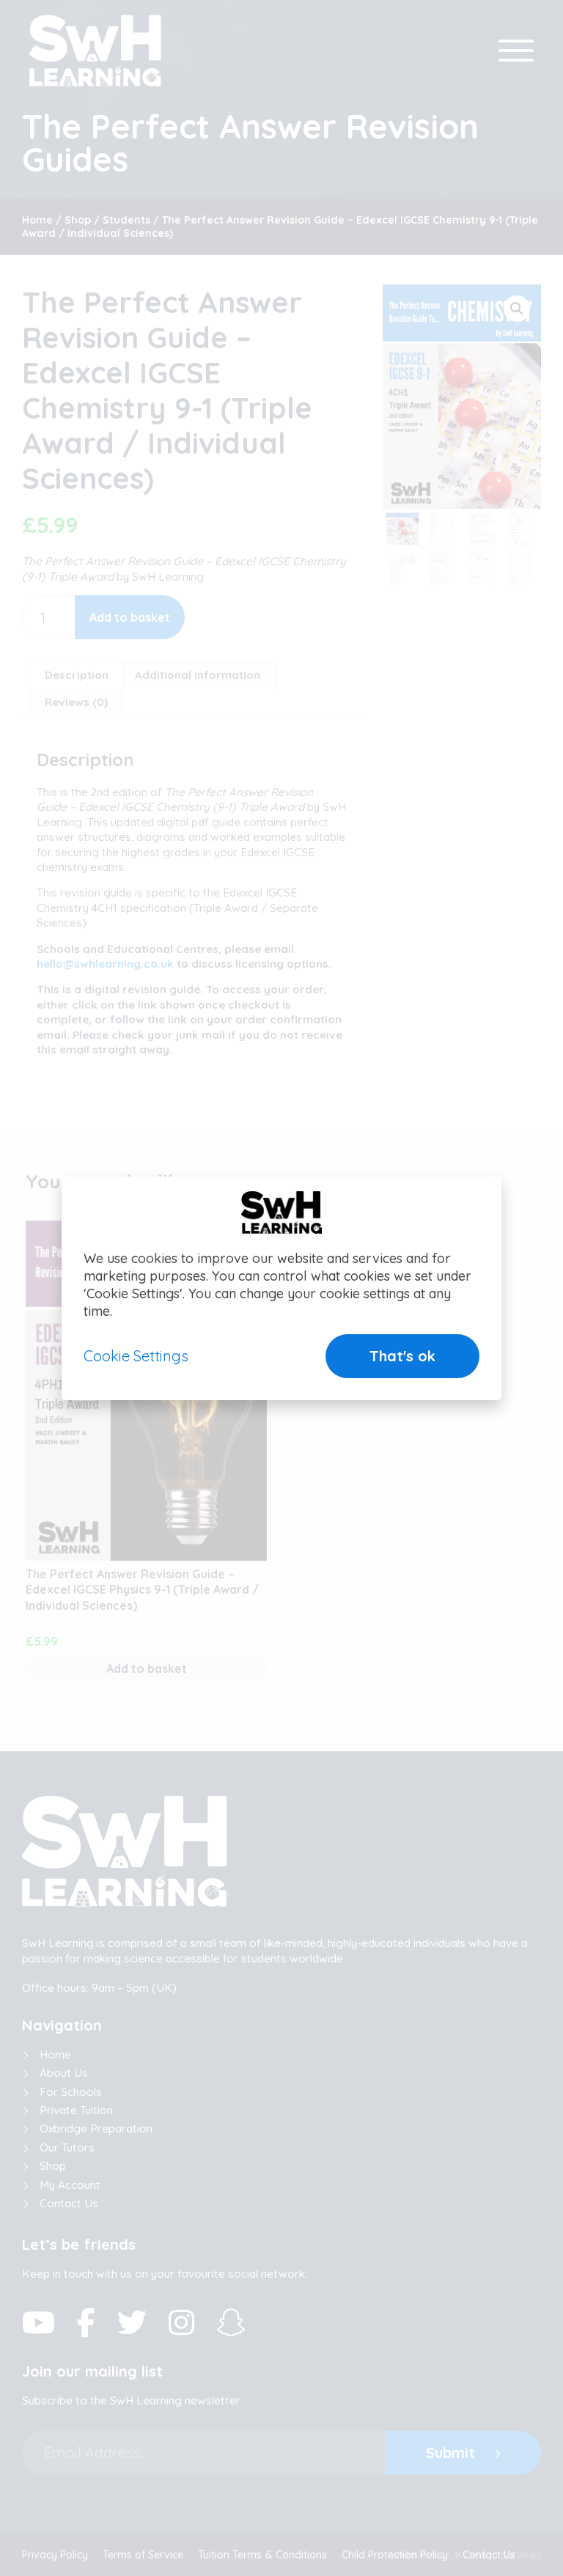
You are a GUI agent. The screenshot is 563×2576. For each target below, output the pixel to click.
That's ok (402, 1356)
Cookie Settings (136, 1356)
